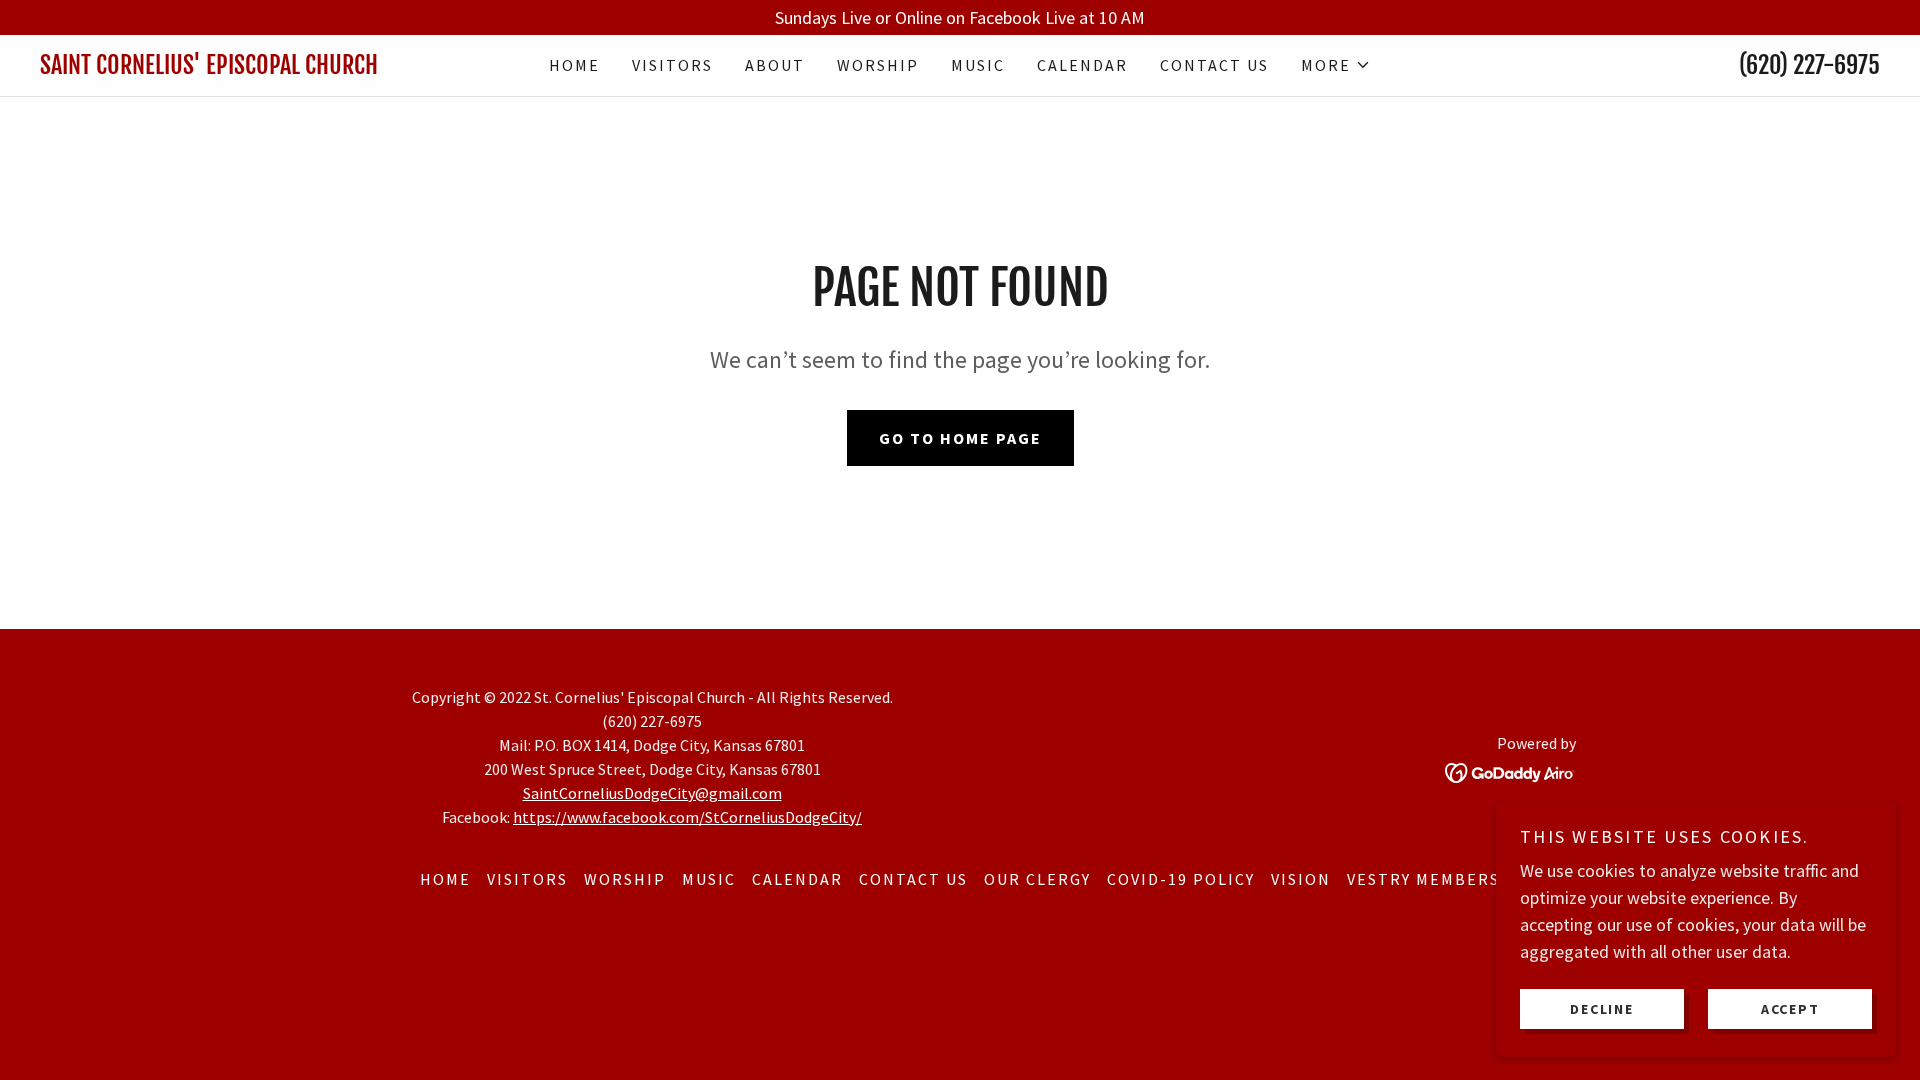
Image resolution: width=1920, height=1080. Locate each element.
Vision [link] (1301, 879)
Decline (1601, 1008)
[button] (1336, 65)
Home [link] (574, 65)
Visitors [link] (672, 65)
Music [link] (978, 65)
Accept (1790, 1008)
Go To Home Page (960, 438)
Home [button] (445, 879)
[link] (270, 67)
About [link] (775, 65)
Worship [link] (878, 65)
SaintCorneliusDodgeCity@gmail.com (652, 793)
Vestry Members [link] (1423, 879)
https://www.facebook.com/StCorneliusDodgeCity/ (687, 817)
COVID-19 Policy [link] (1181, 879)
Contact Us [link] (1214, 65)
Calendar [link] (1082, 65)
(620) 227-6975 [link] (1809, 65)
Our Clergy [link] (1037, 879)
